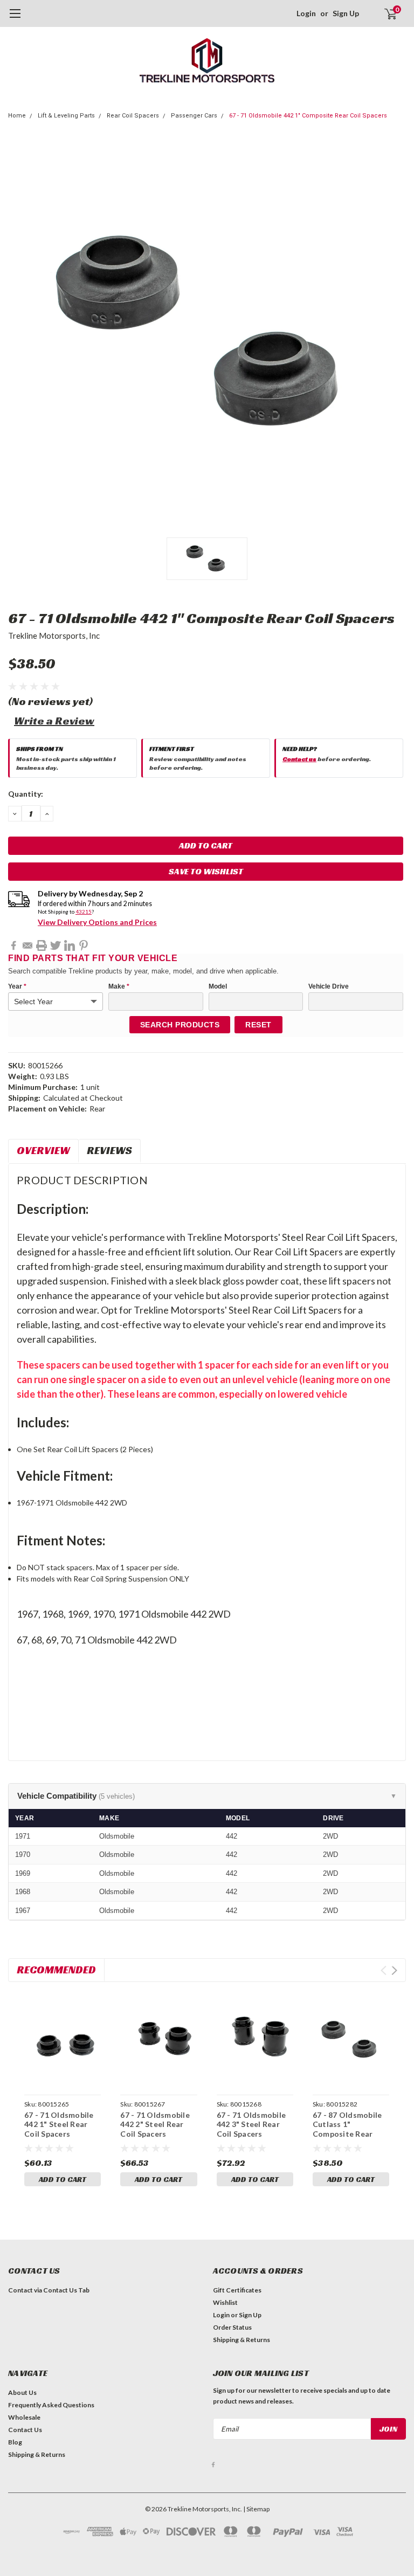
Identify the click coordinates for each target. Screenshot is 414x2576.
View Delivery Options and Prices (97, 922)
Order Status (232, 2327)
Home (17, 116)
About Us (22, 2392)
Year (17, 986)
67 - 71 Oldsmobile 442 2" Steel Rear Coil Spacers (155, 2124)
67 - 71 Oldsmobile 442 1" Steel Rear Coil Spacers (59, 2124)
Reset (258, 1025)
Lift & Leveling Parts (66, 116)
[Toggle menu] (15, 19)
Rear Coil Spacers (133, 116)
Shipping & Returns (241, 2340)
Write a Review (54, 721)
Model (218, 986)
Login (306, 13)
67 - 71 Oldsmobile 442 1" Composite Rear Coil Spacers (308, 116)
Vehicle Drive (329, 986)
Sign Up (346, 13)
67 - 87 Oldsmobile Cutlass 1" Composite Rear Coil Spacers (347, 2129)
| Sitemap (256, 2509)
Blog (15, 2442)
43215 (84, 911)
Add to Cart (63, 2179)
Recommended (56, 1970)
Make (119, 986)
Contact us (299, 759)
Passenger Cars (194, 116)
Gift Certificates (237, 2290)
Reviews (109, 1150)
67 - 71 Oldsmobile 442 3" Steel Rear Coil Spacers (251, 2124)
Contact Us (25, 2430)
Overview (43, 1150)
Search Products (180, 1025)
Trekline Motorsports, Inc (54, 636)
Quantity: (26, 794)
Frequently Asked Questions (51, 2405)
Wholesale (24, 2417)
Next (394, 1970)
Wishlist (225, 2302)
